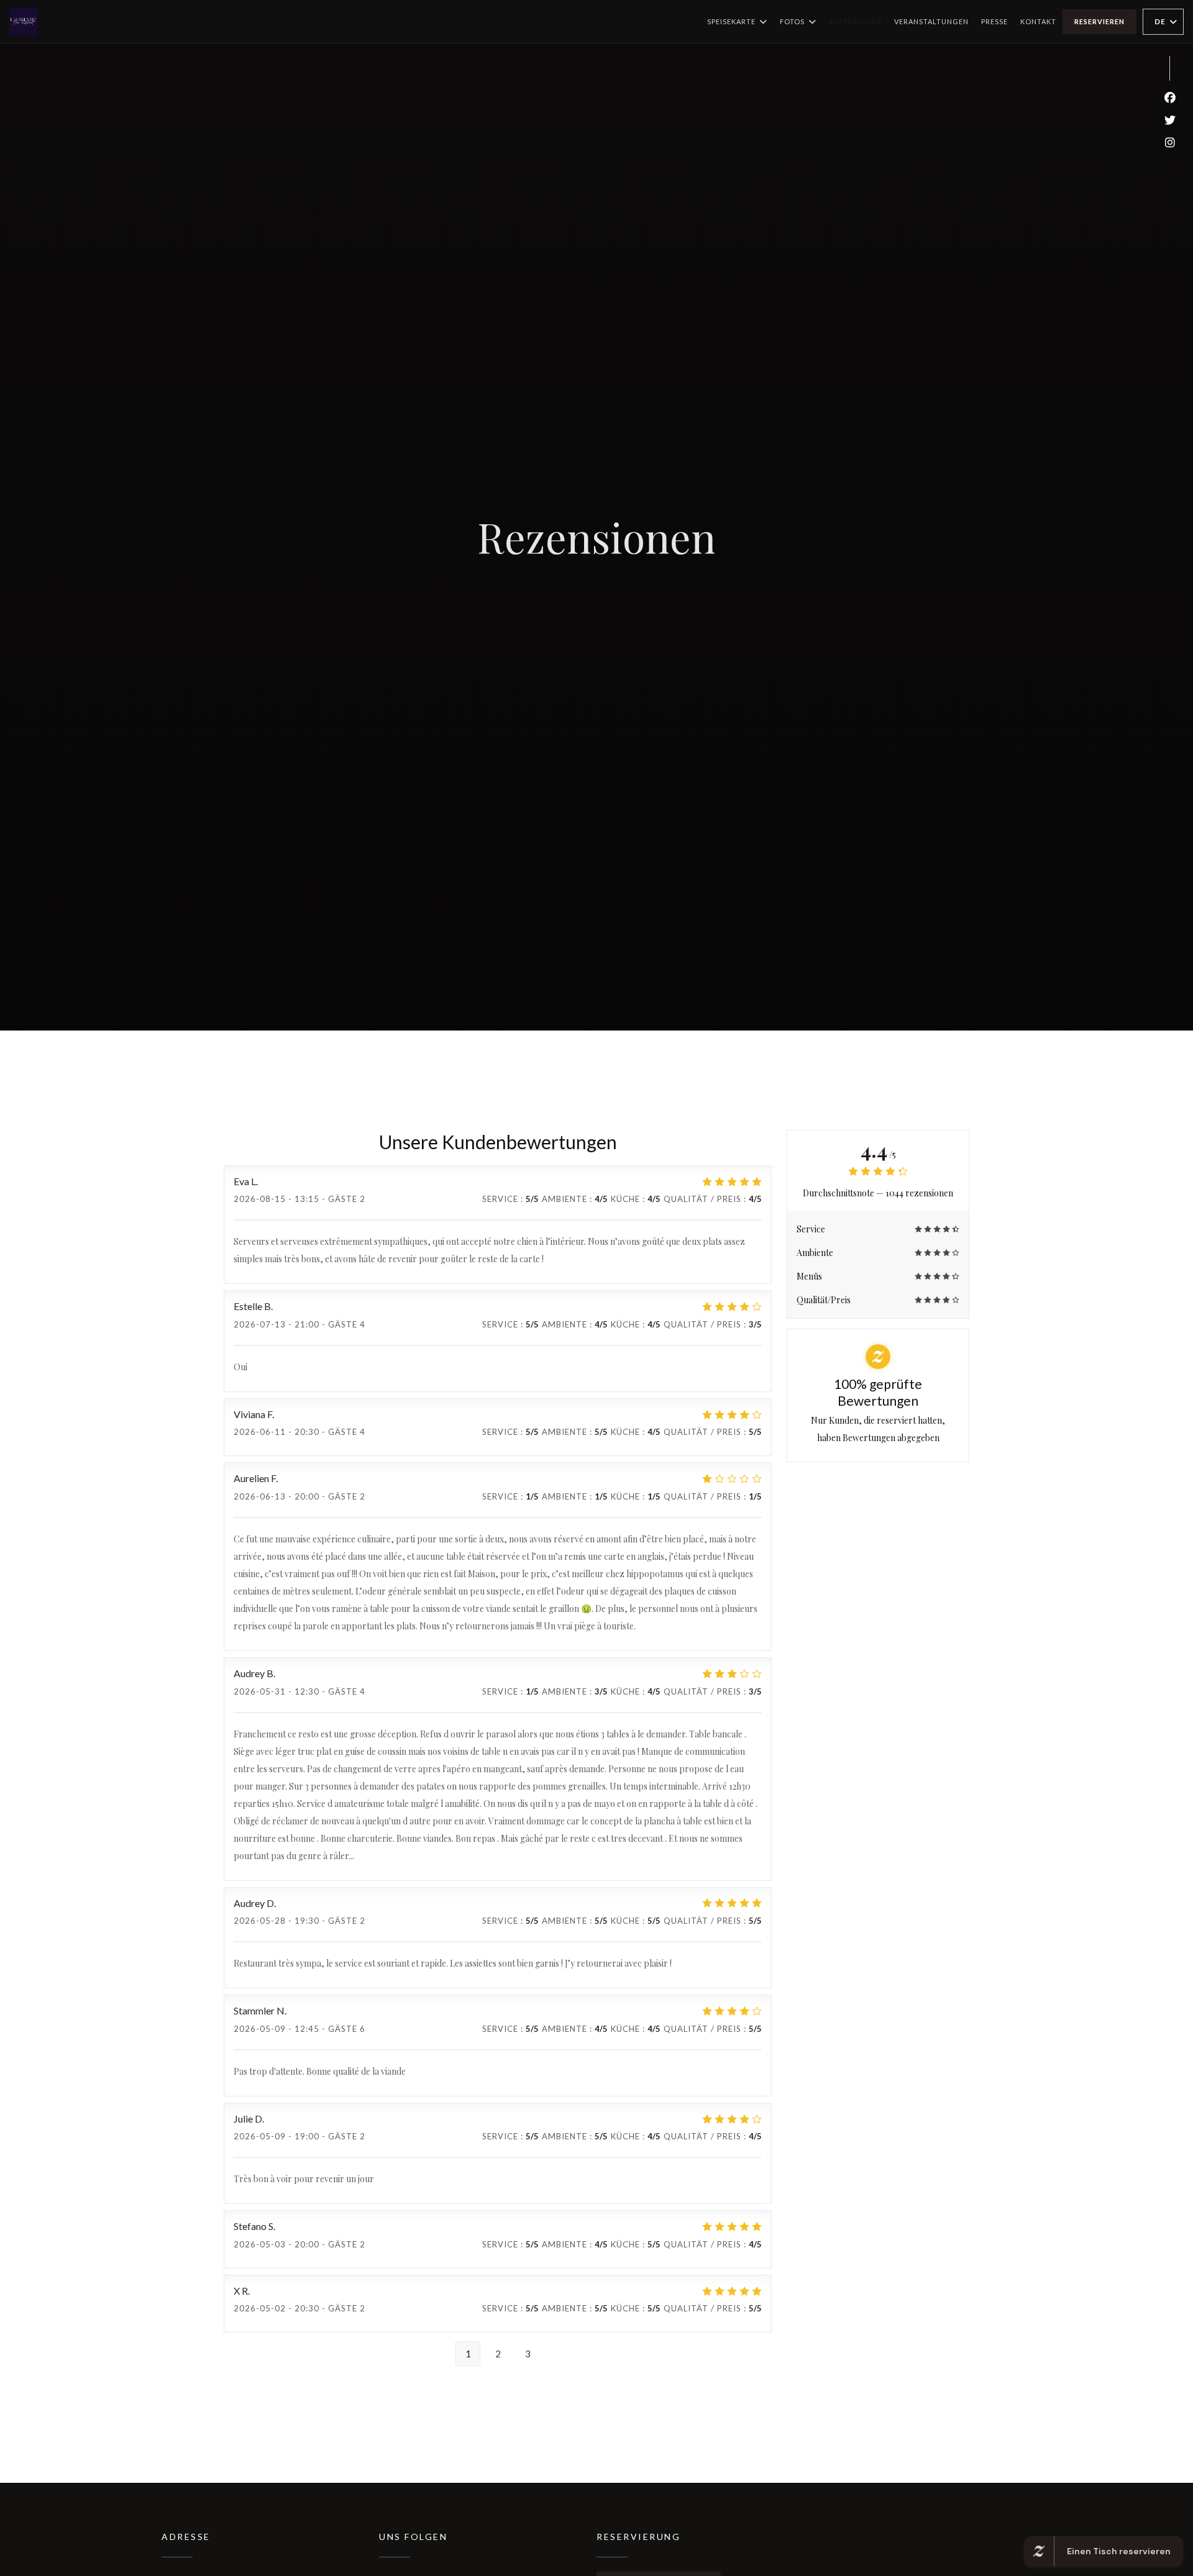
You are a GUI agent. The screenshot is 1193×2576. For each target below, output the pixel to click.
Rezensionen (855, 21)
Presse (994, 21)
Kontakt (1038, 21)
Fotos (792, 21)
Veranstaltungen (931, 21)
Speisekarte (731, 21)
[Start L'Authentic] (23, 21)
